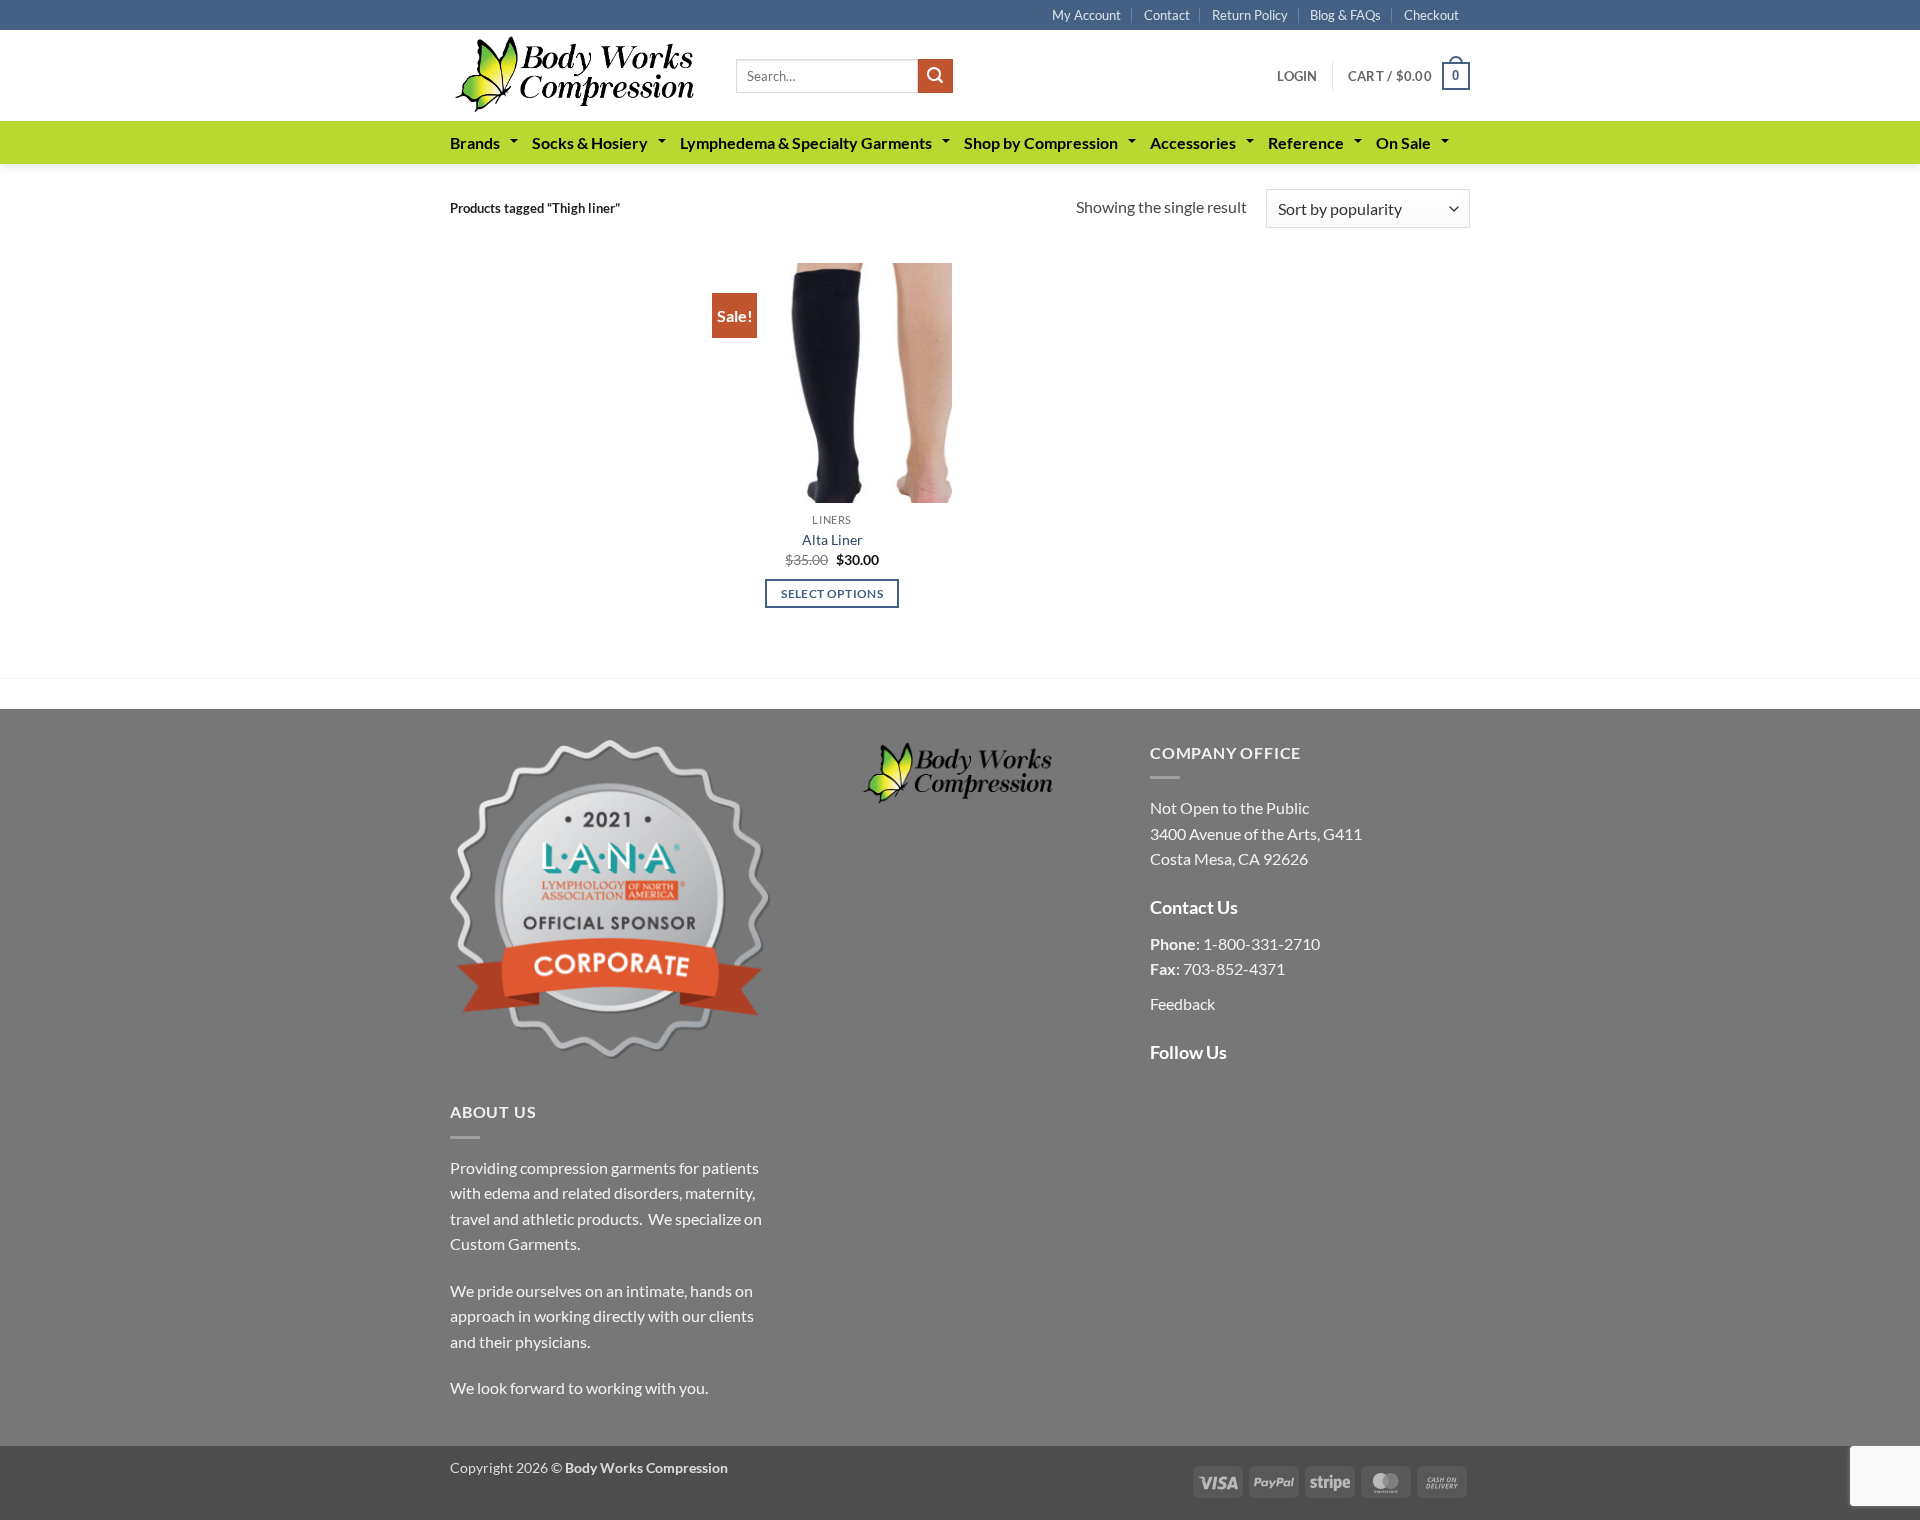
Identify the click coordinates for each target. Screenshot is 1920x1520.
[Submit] (935, 76)
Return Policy (1250, 15)
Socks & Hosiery (590, 142)
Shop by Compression (1041, 142)
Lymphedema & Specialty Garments (806, 142)
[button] (1297, 76)
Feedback (1182, 1003)
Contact (1167, 15)
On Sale (1403, 142)
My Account (1086, 15)
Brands (475, 142)
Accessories (1193, 142)
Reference (1306, 142)
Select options (832, 593)
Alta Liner (832, 539)
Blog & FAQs (1345, 15)
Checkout (1431, 15)
